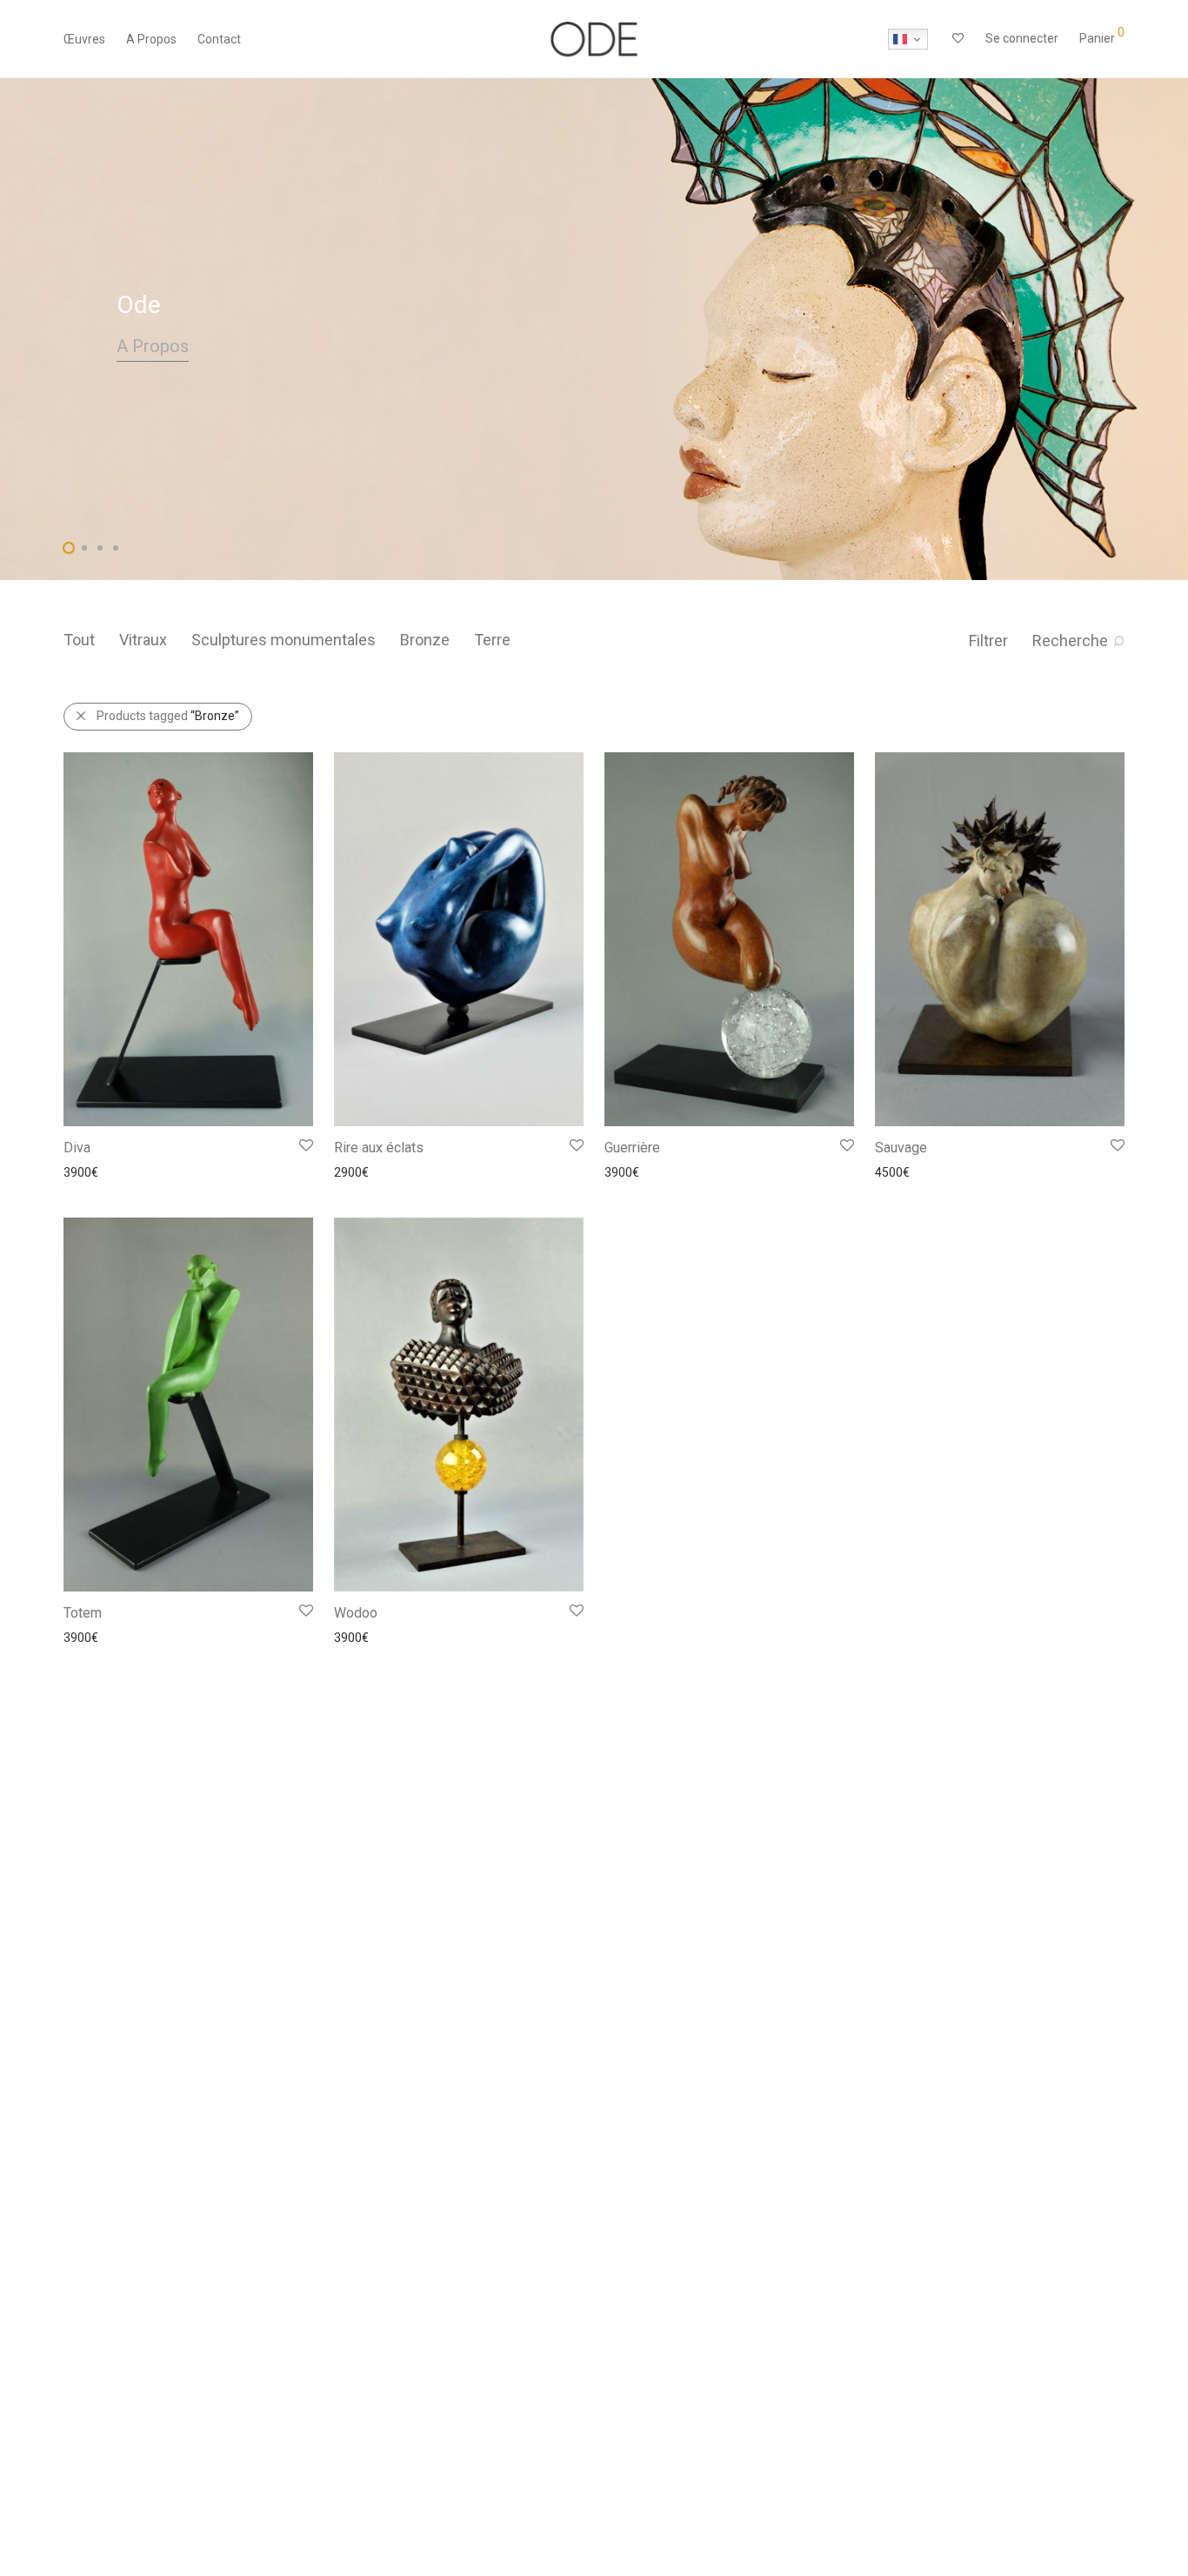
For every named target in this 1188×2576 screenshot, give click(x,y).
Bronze (425, 640)
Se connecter (1022, 38)
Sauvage (901, 1148)
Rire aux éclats (379, 1148)
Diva (77, 1148)
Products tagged (168, 716)
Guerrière (632, 1148)
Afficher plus (89, 1171)
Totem (83, 1613)
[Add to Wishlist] (305, 1146)
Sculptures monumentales (284, 640)
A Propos (151, 39)
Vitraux (143, 640)
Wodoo (356, 1613)
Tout (79, 640)
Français (908, 39)
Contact (219, 39)
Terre (492, 640)
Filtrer (988, 641)
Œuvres (84, 39)
